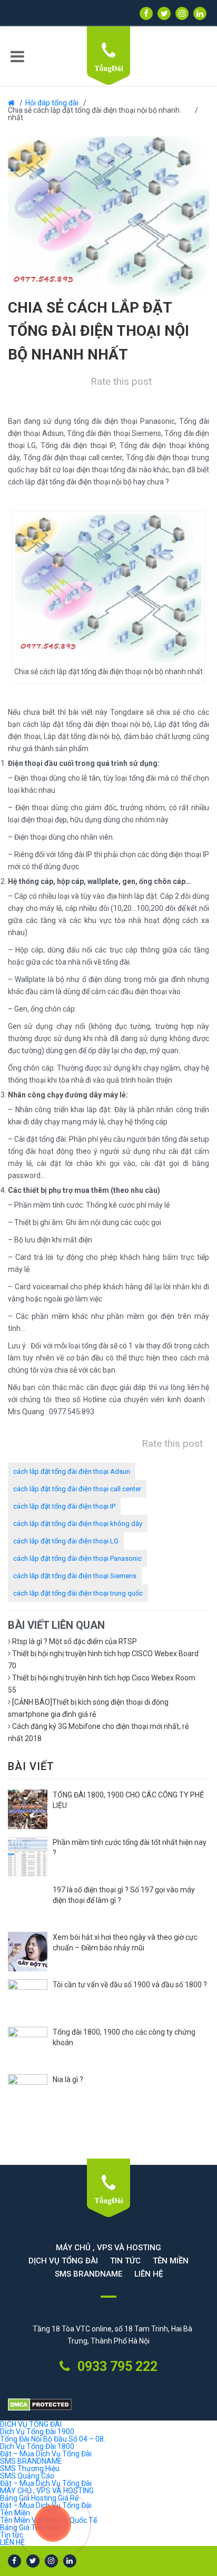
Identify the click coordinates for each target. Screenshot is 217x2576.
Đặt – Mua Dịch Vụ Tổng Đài (46, 2454)
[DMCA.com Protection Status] (108, 2405)
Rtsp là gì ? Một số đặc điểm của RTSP (75, 1641)
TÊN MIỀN (171, 2261)
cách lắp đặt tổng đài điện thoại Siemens (75, 1576)
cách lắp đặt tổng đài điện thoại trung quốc (78, 1593)
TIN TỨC (125, 2261)
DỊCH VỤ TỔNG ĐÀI (63, 2261)
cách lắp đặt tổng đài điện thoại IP (64, 1506)
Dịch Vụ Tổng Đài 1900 (37, 2432)
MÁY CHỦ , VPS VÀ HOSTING (108, 2248)
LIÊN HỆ (149, 2274)
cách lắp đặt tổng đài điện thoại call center (77, 1489)
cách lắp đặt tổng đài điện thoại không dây (78, 1524)
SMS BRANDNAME (88, 2274)
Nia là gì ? (68, 2079)
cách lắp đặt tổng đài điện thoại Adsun (72, 1471)
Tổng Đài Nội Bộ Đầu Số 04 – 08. (53, 2439)
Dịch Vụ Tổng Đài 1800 (37, 2446)
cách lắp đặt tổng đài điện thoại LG (66, 1541)
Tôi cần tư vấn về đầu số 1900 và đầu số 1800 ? (130, 1985)
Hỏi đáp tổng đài (52, 103)
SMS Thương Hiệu (30, 2468)
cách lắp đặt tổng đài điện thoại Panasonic (77, 1558)
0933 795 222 (116, 2366)
